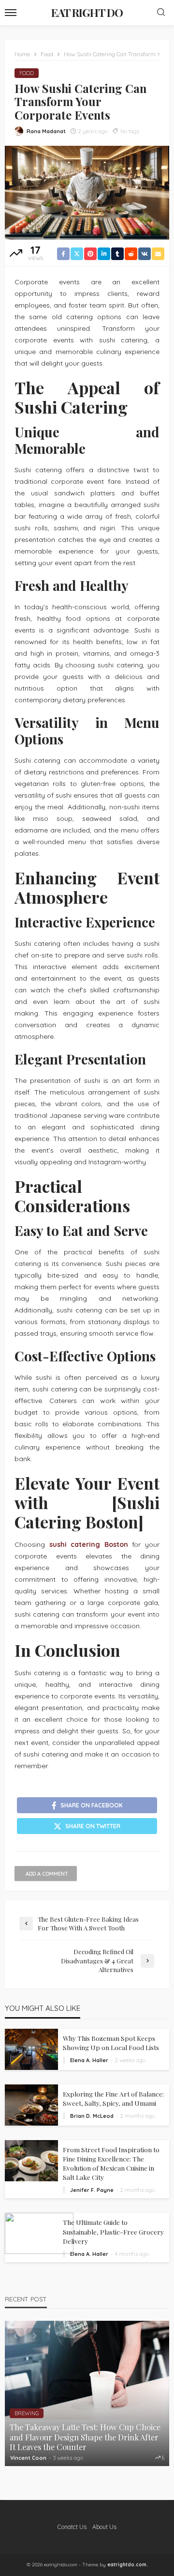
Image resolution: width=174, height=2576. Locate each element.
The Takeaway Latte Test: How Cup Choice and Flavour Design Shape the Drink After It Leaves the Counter (85, 2437)
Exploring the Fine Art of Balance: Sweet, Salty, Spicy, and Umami (113, 2098)
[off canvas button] (11, 13)
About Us (104, 2527)
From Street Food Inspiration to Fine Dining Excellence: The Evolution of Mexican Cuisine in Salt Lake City (111, 2163)
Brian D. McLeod (92, 2116)
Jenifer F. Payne (92, 2190)
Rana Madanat (46, 131)
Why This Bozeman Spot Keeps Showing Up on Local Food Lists (111, 2043)
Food (27, 73)
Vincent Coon (28, 2458)
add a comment (47, 1874)
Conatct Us (72, 2527)
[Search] (161, 13)
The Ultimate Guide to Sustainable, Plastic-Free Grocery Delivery (113, 2231)
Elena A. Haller (89, 2060)
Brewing (27, 2413)
